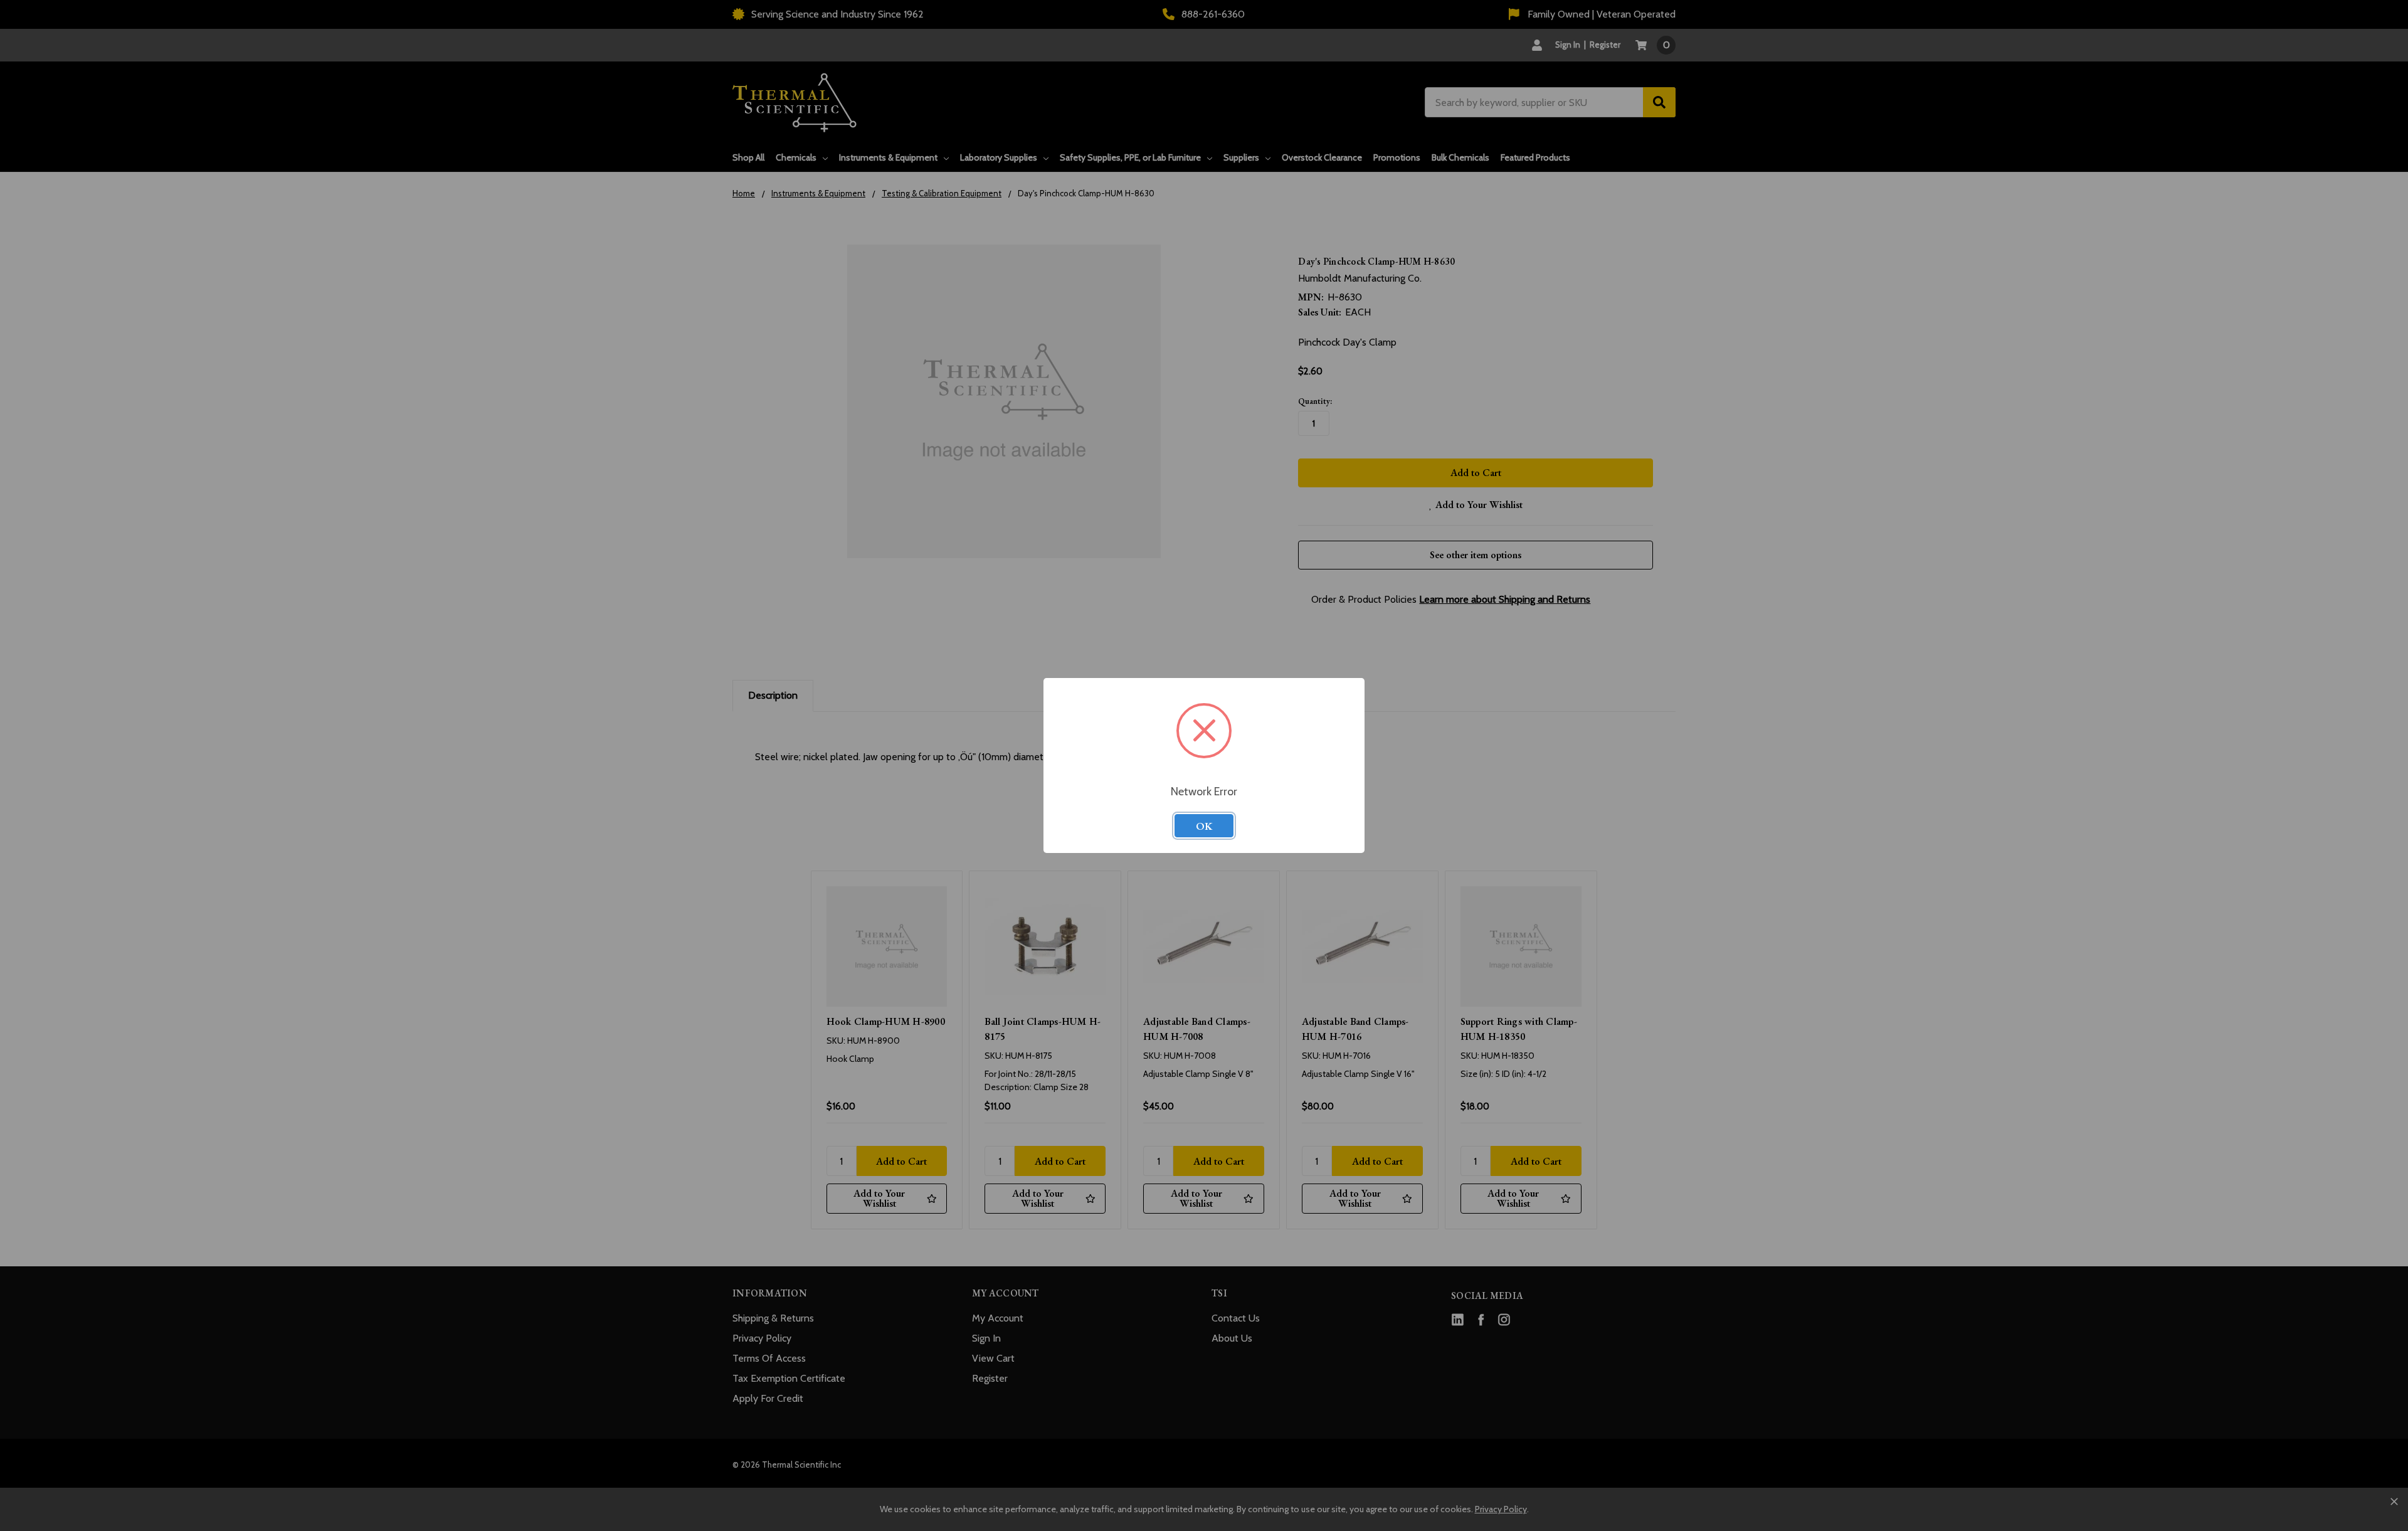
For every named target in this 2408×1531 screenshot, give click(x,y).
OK (1204, 826)
